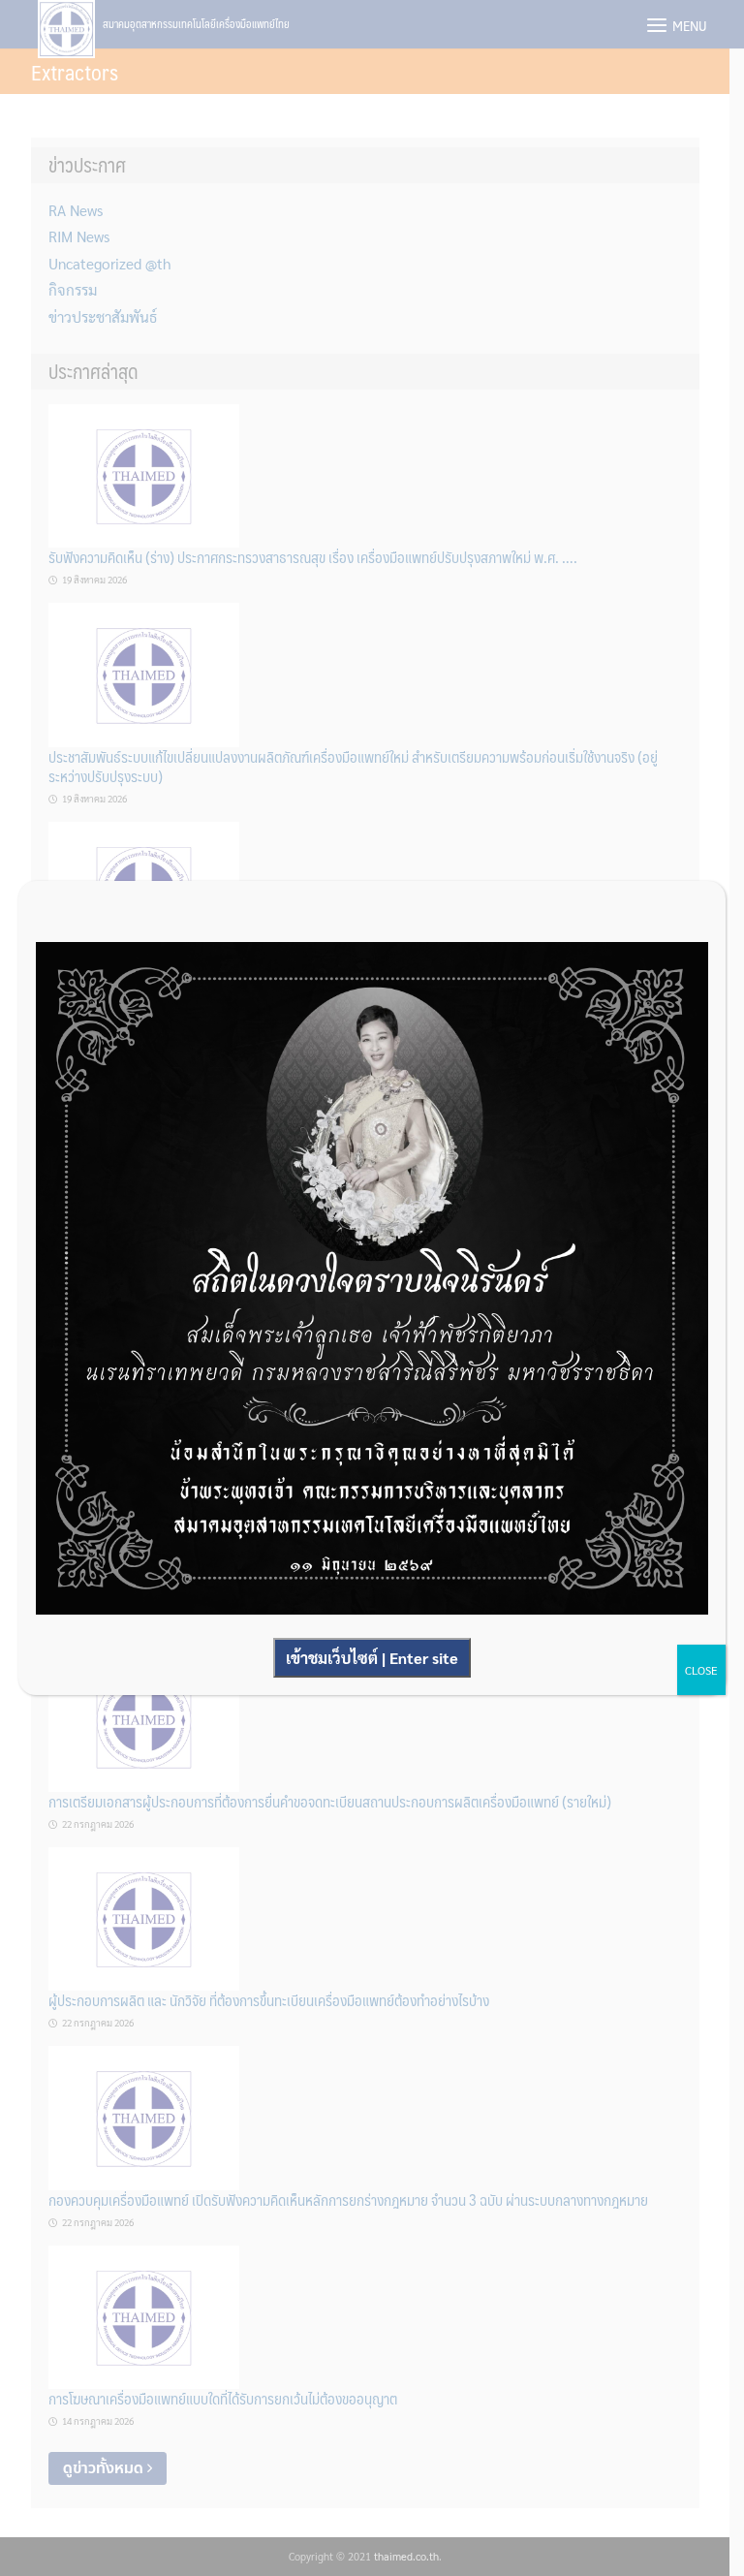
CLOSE (701, 1670)
